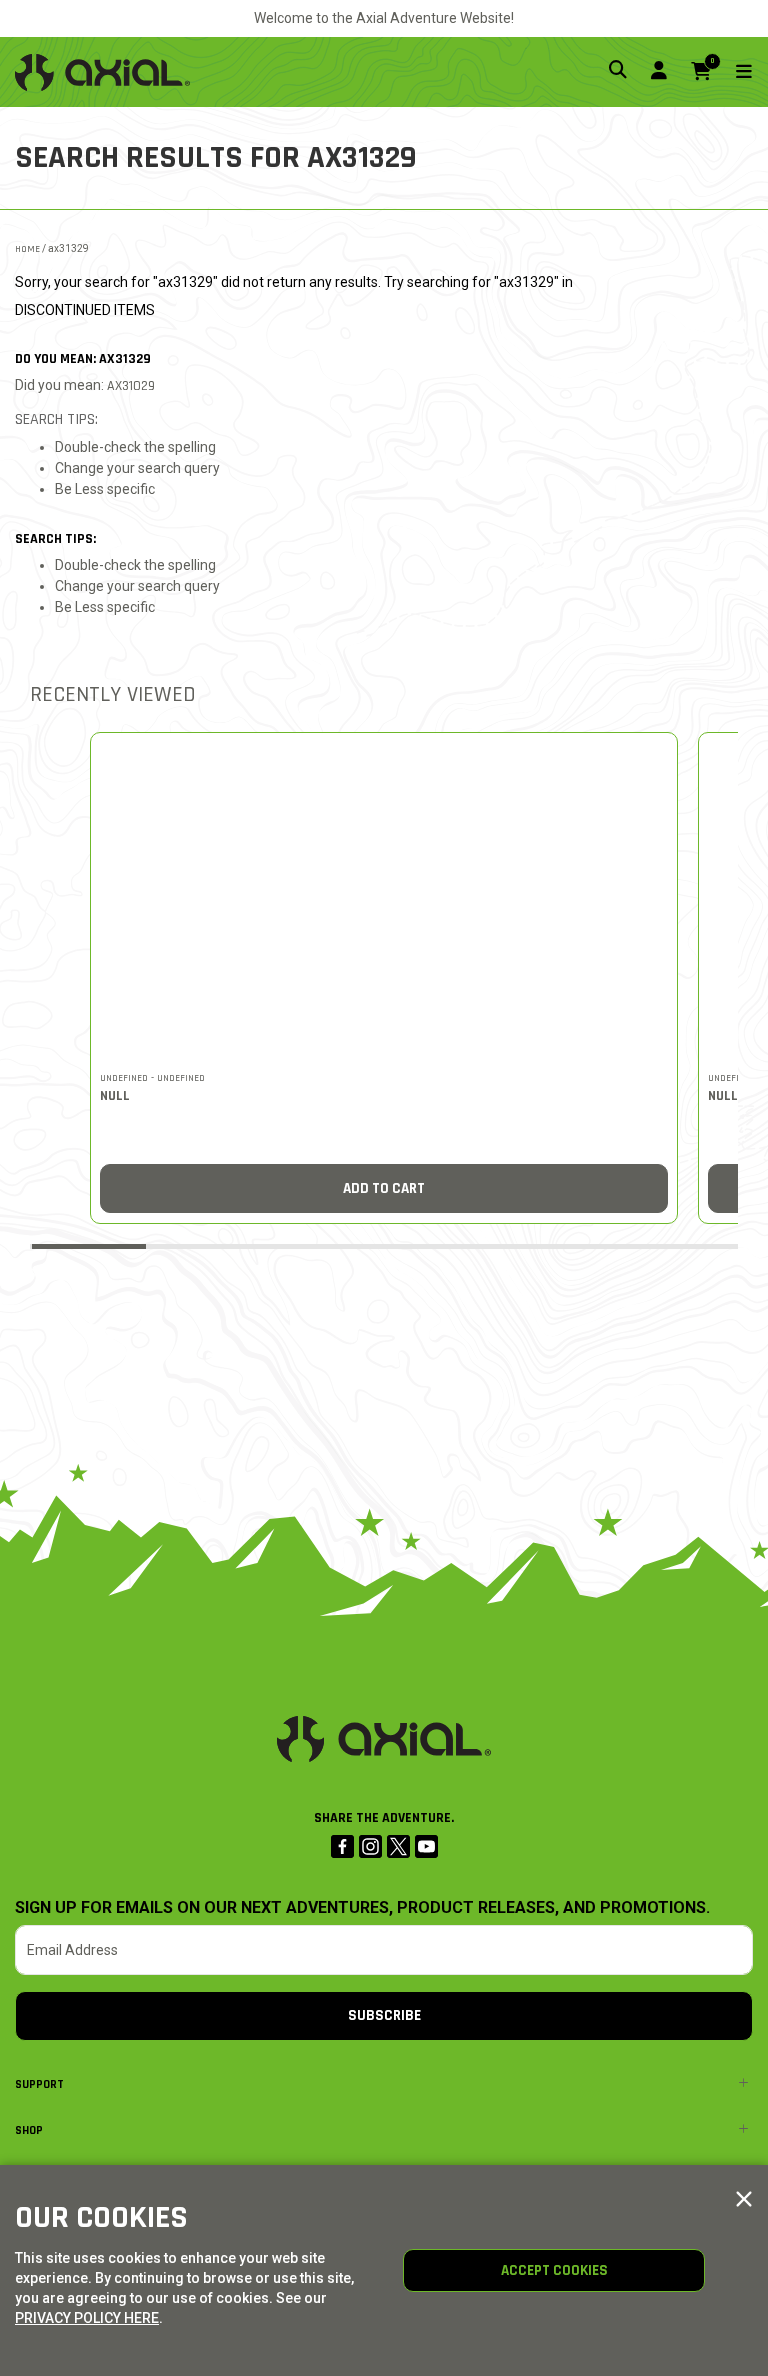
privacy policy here (87, 2318)
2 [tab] (207, 1245)
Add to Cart (384, 1188)
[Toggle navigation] (732, 72)
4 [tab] (443, 1245)
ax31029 (131, 386)
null (115, 1096)
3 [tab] (325, 1245)
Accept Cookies (554, 2270)
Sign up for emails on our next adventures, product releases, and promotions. (362, 1908)
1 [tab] (89, 1246)
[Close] (744, 2200)
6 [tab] (679, 1245)
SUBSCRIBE (384, 2015)
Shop (29, 2130)
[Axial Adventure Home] (102, 72)
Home (27, 249)
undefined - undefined (152, 1078)
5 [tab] (561, 1245)
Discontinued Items (85, 310)
